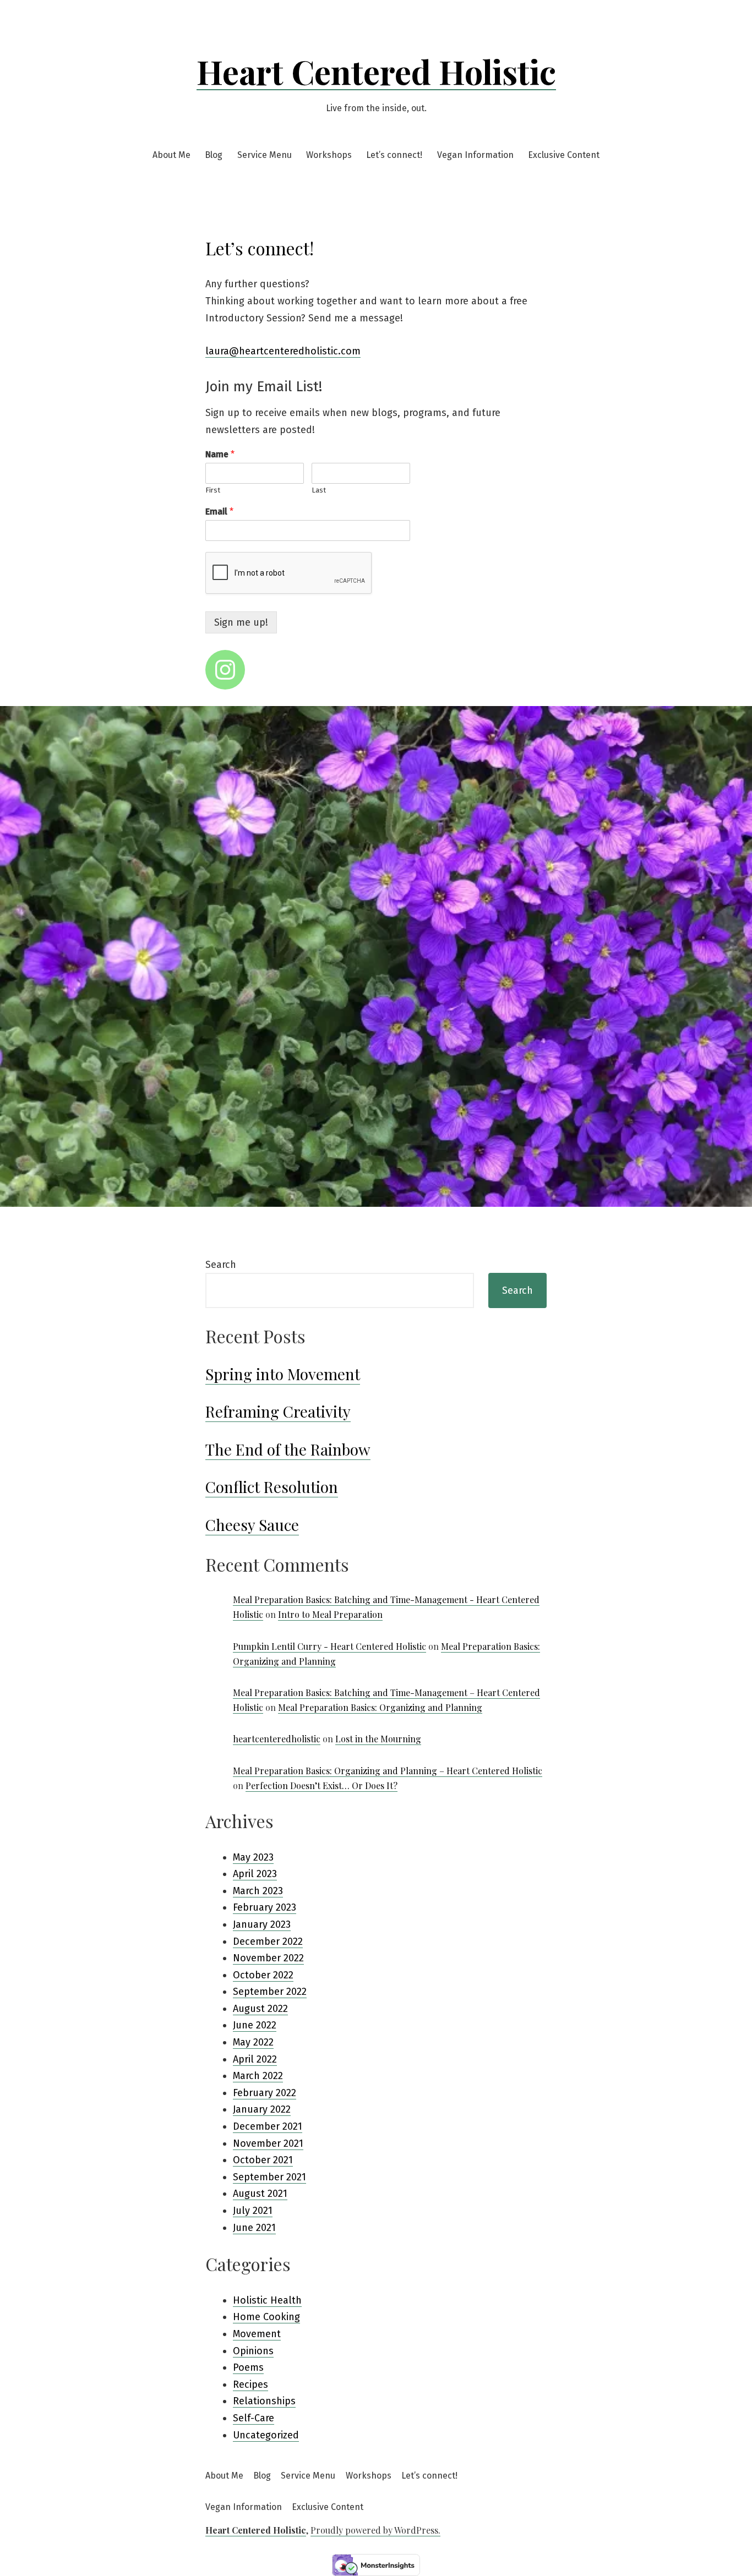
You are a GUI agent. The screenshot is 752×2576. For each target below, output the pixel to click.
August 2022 (260, 2009)
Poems (248, 2367)
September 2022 (270, 1992)
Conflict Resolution (272, 1487)
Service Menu (265, 155)
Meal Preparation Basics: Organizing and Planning (380, 1707)
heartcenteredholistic (277, 1739)
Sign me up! (241, 622)
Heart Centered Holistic (376, 71)
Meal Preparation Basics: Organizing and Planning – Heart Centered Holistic (388, 1771)
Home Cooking (266, 2317)
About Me (171, 155)
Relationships (264, 2401)
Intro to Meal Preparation (330, 1614)
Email (219, 512)
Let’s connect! (394, 155)
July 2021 (253, 2211)
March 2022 (258, 2076)
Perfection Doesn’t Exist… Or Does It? (321, 1785)
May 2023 (253, 1857)
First (213, 490)
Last (319, 490)
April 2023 (255, 1874)
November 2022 (268, 1958)
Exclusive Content (564, 155)
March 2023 (258, 1891)
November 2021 (268, 2143)
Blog (214, 155)
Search (221, 1265)
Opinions (253, 2351)
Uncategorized (266, 2435)
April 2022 (255, 2059)
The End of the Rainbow (288, 1449)
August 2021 (260, 2194)
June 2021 (254, 2228)
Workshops (329, 155)
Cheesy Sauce (252, 1525)
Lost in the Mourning (378, 1739)
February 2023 (265, 1907)
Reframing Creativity (278, 1411)
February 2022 (265, 2093)
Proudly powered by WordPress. (375, 2530)
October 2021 (263, 2160)
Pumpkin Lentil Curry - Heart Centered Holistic (329, 1646)
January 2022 (262, 2109)
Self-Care (254, 2418)
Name (220, 454)
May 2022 (253, 2042)
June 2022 (255, 2025)
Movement (257, 2334)
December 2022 (268, 1941)
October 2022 (263, 1975)
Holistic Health (267, 2300)
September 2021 (269, 2177)
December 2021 (268, 2126)
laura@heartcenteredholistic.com (283, 351)
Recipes (250, 2384)
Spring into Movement (283, 1374)
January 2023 (262, 1924)
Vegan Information (475, 155)
